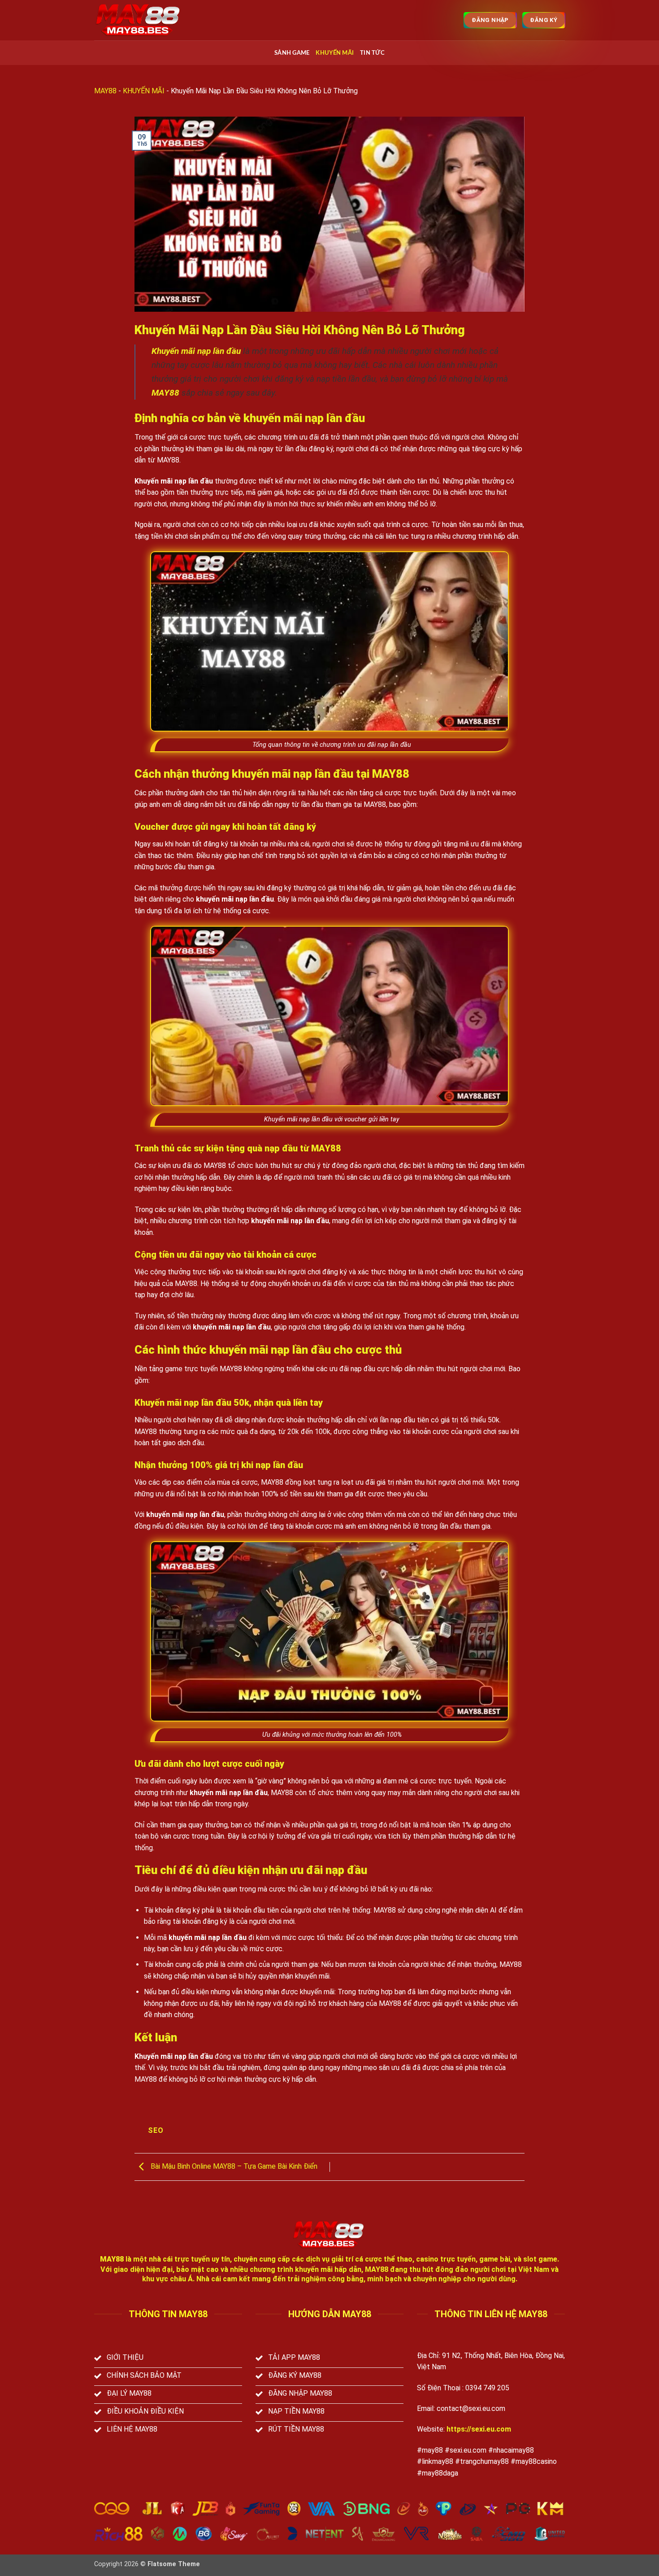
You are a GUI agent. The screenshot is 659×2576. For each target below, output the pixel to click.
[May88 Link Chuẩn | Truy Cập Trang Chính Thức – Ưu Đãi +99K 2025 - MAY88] (139, 20)
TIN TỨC (372, 53)
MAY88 (105, 91)
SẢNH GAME (292, 53)
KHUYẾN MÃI (335, 53)
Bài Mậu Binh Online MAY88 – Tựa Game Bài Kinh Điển (233, 2166)
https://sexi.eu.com (479, 2429)
